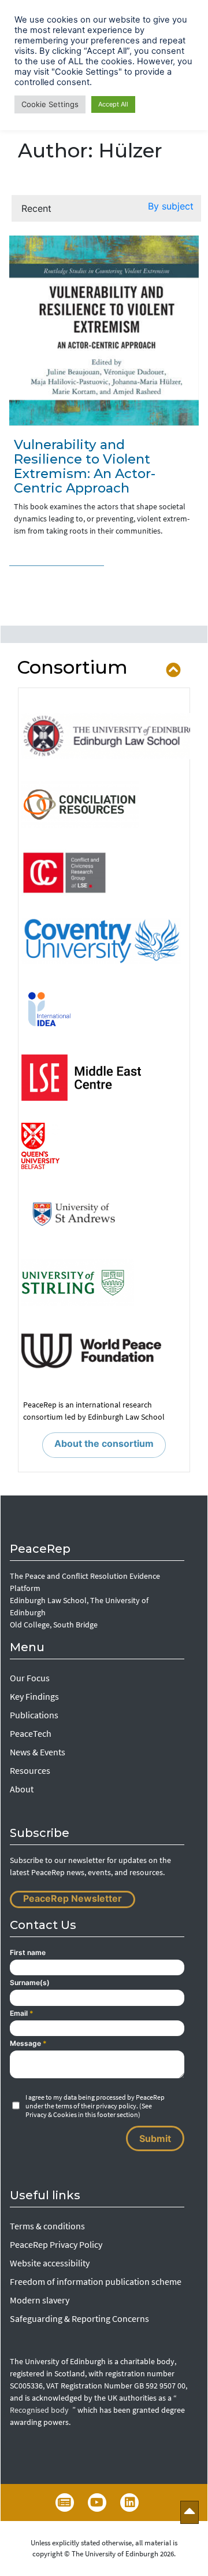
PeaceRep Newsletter (73, 1898)
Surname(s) (30, 1982)
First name (28, 1952)
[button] (171, 208)
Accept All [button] (113, 104)
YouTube (97, 2502)
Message (28, 2043)
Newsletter (65, 2502)
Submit (155, 2138)
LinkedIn (129, 2502)
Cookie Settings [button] (50, 104)
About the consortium (104, 1443)
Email (22, 2013)
